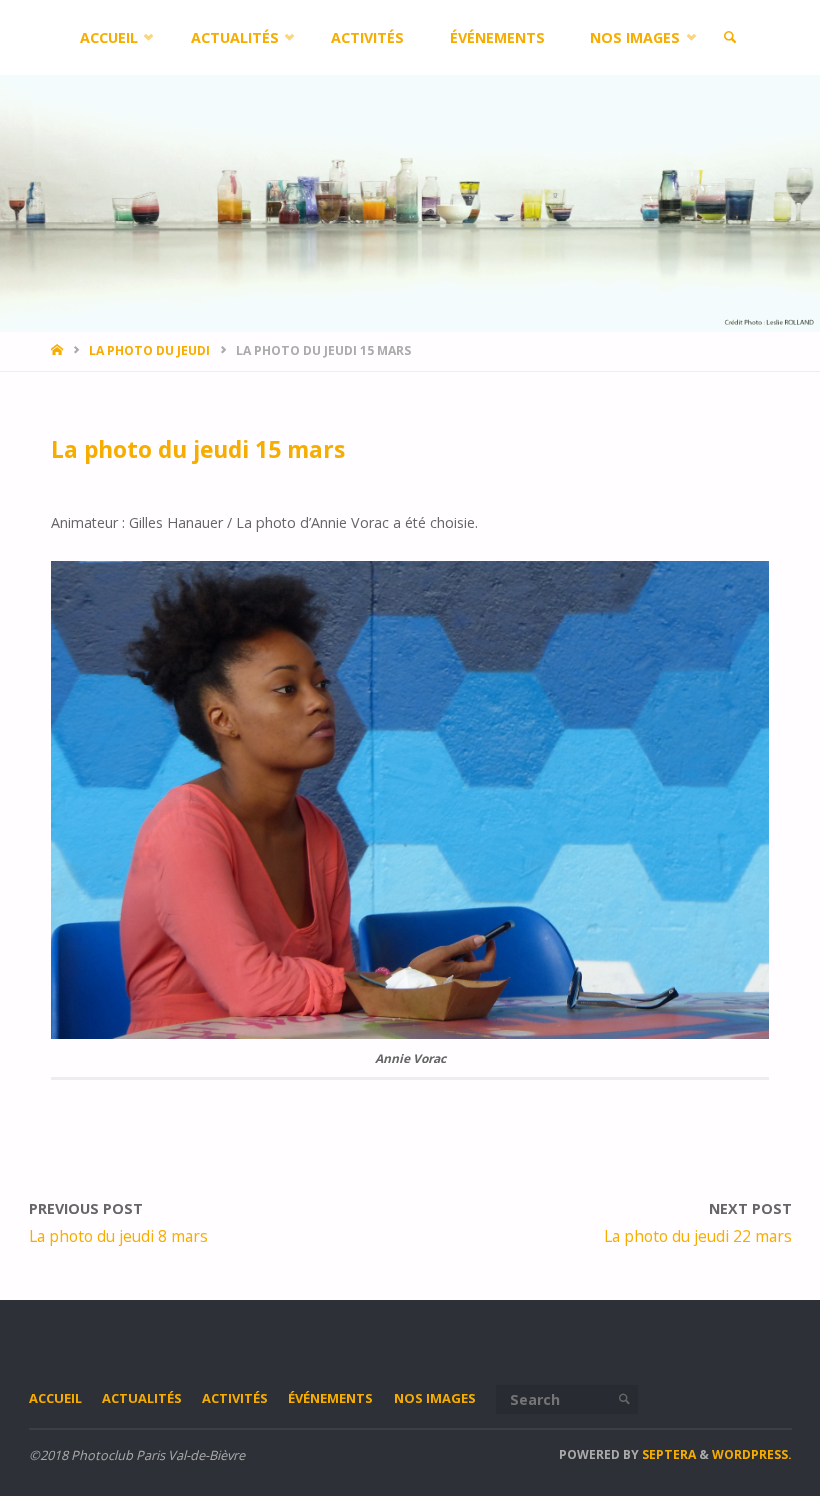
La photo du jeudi (149, 350)
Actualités (142, 1398)
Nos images (435, 1398)
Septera (667, 1454)
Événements (330, 1398)
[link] (729, 37)
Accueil (55, 1398)
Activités (235, 1398)
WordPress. (752, 1454)
